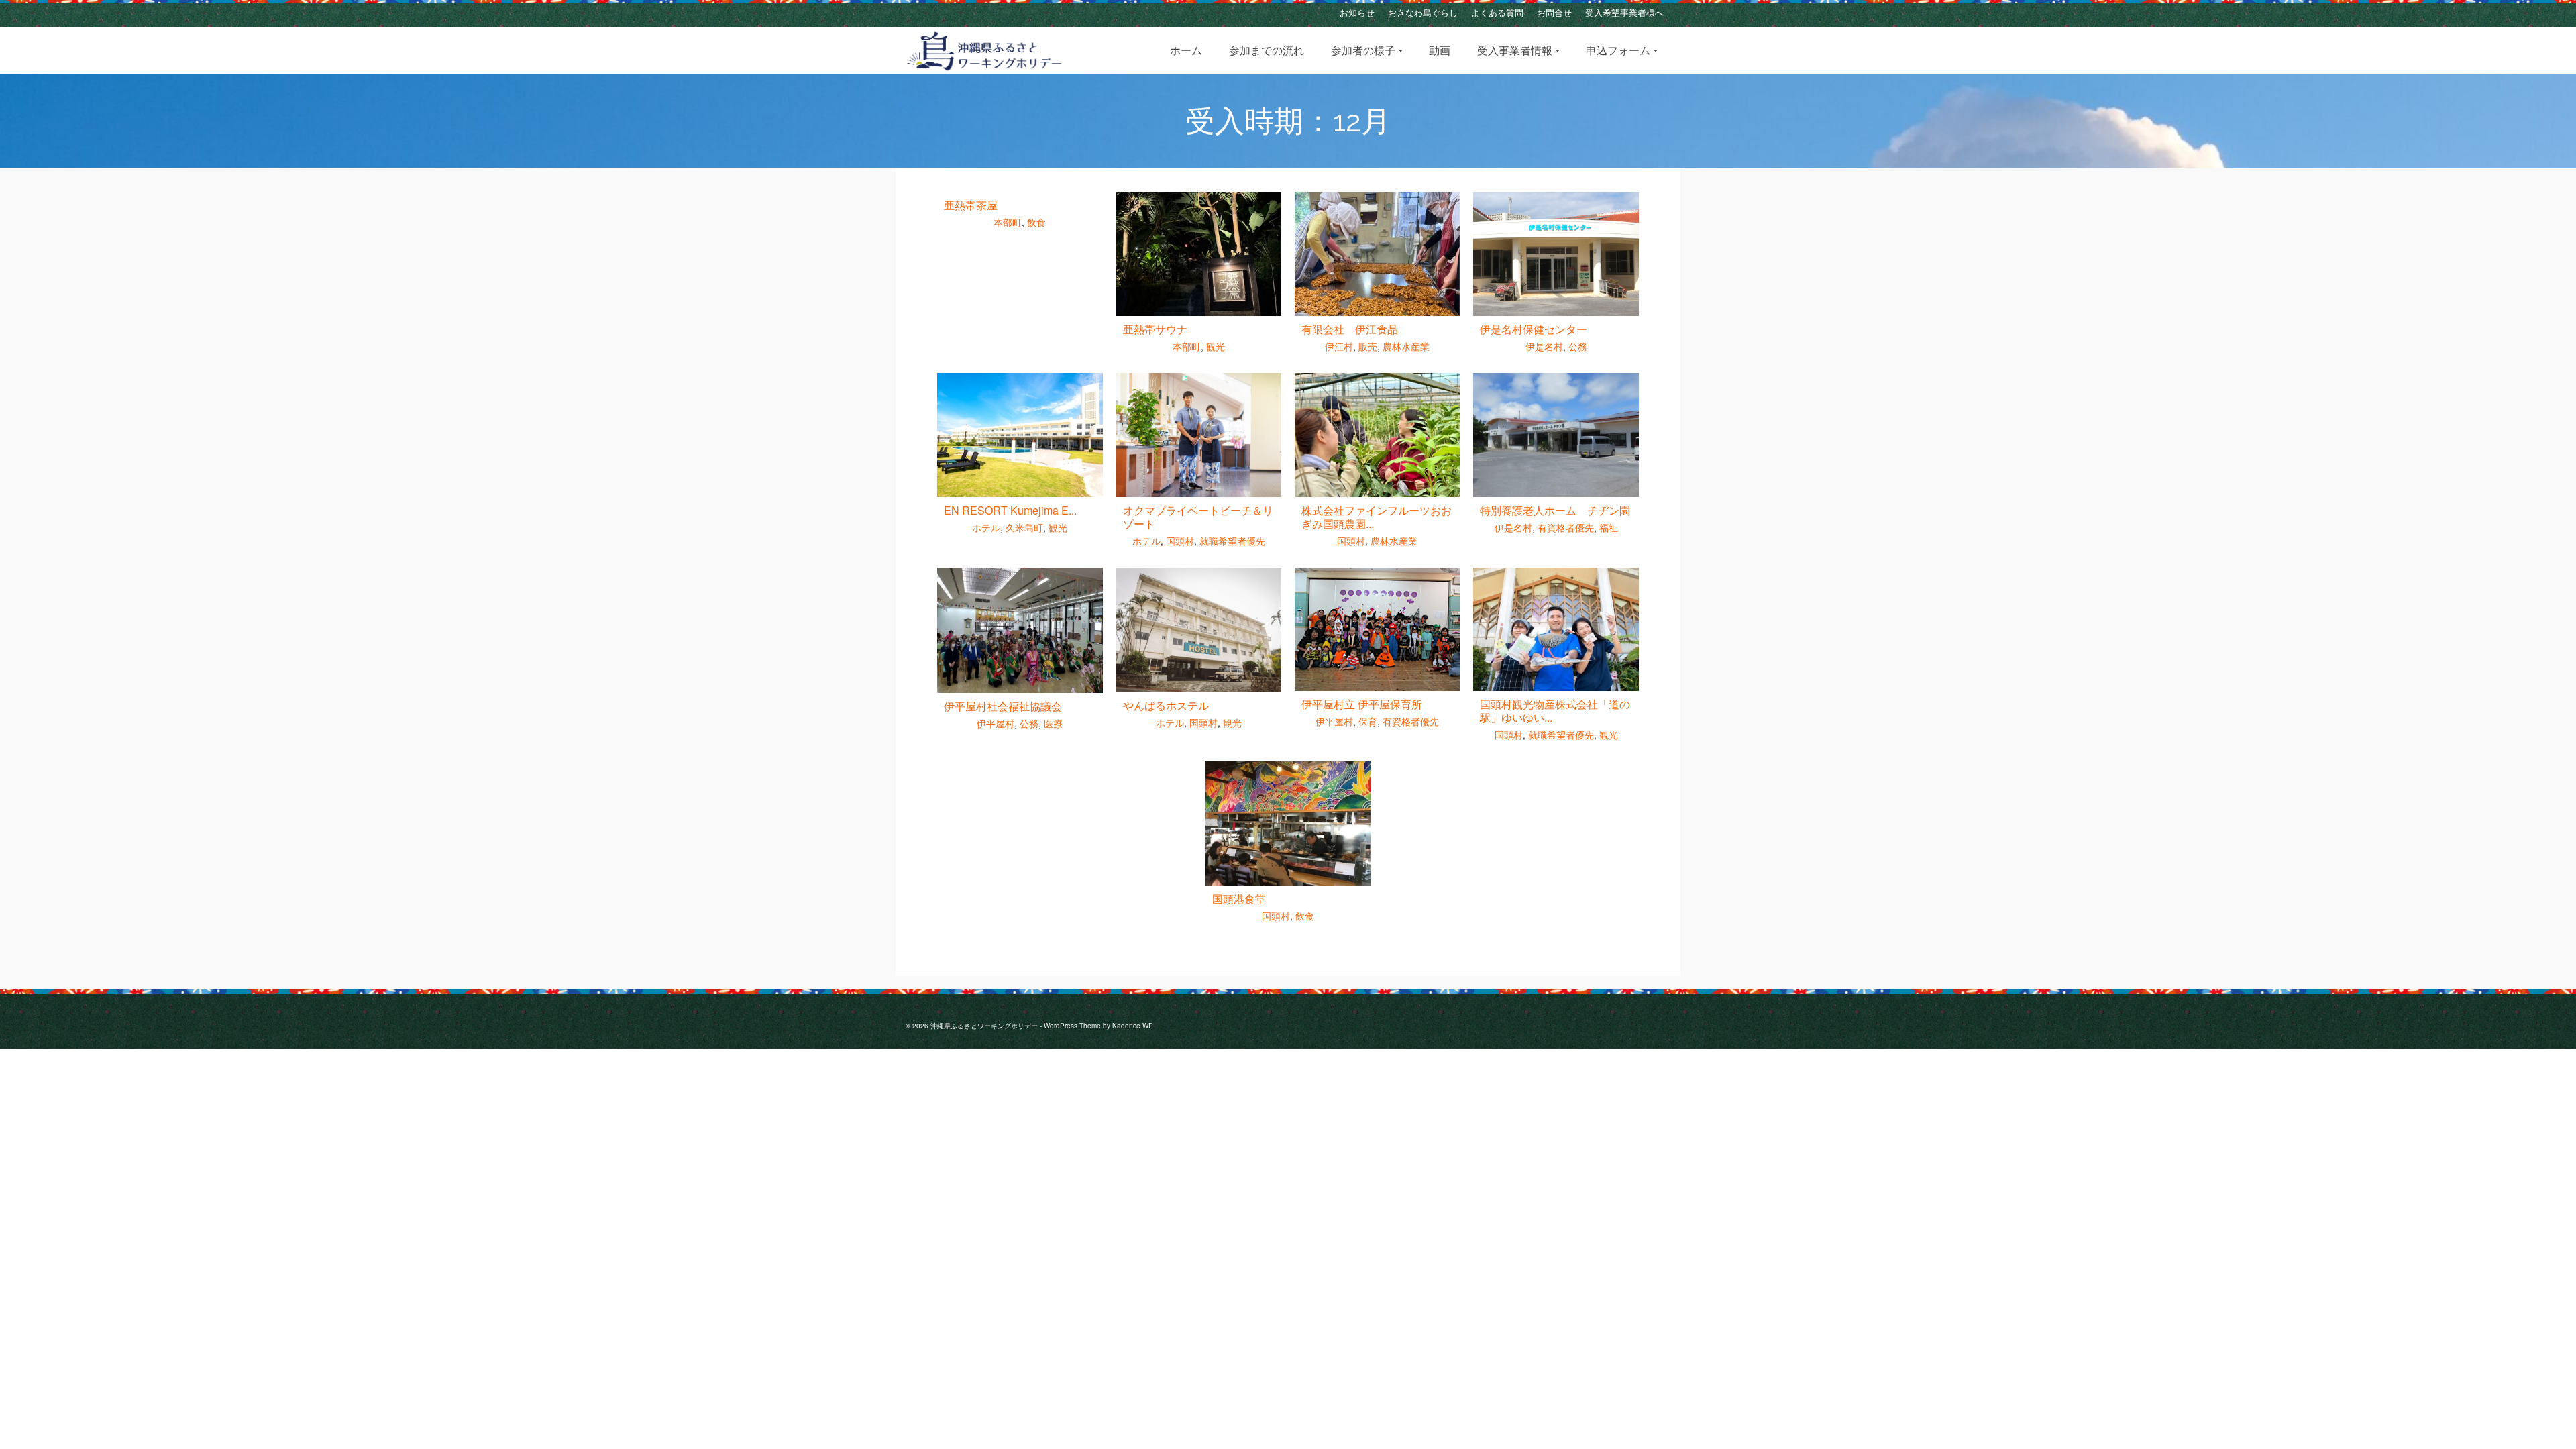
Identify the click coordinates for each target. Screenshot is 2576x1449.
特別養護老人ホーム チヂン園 (1555, 510)
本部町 (1008, 222)
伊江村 (1339, 346)
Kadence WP (1133, 1026)
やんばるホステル (1166, 705)
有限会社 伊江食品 (1350, 329)
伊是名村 (1544, 346)
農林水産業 (1406, 346)
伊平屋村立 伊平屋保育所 (1362, 704)
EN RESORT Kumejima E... (1010, 510)
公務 (1578, 346)
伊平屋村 (996, 723)
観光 (1216, 346)
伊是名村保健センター (1534, 329)
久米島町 (1024, 527)
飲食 (1036, 222)
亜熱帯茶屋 (971, 205)
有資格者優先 (1566, 527)
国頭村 (1180, 541)
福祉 (1609, 527)
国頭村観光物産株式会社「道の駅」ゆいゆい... (1555, 711)
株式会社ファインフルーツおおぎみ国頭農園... (1377, 517)
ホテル (986, 527)
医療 (1053, 723)
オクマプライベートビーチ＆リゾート (1198, 517)
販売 (1368, 346)
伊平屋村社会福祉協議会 (1003, 706)
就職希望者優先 (1232, 541)
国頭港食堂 (1239, 899)
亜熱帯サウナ (1155, 329)
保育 (1368, 721)
